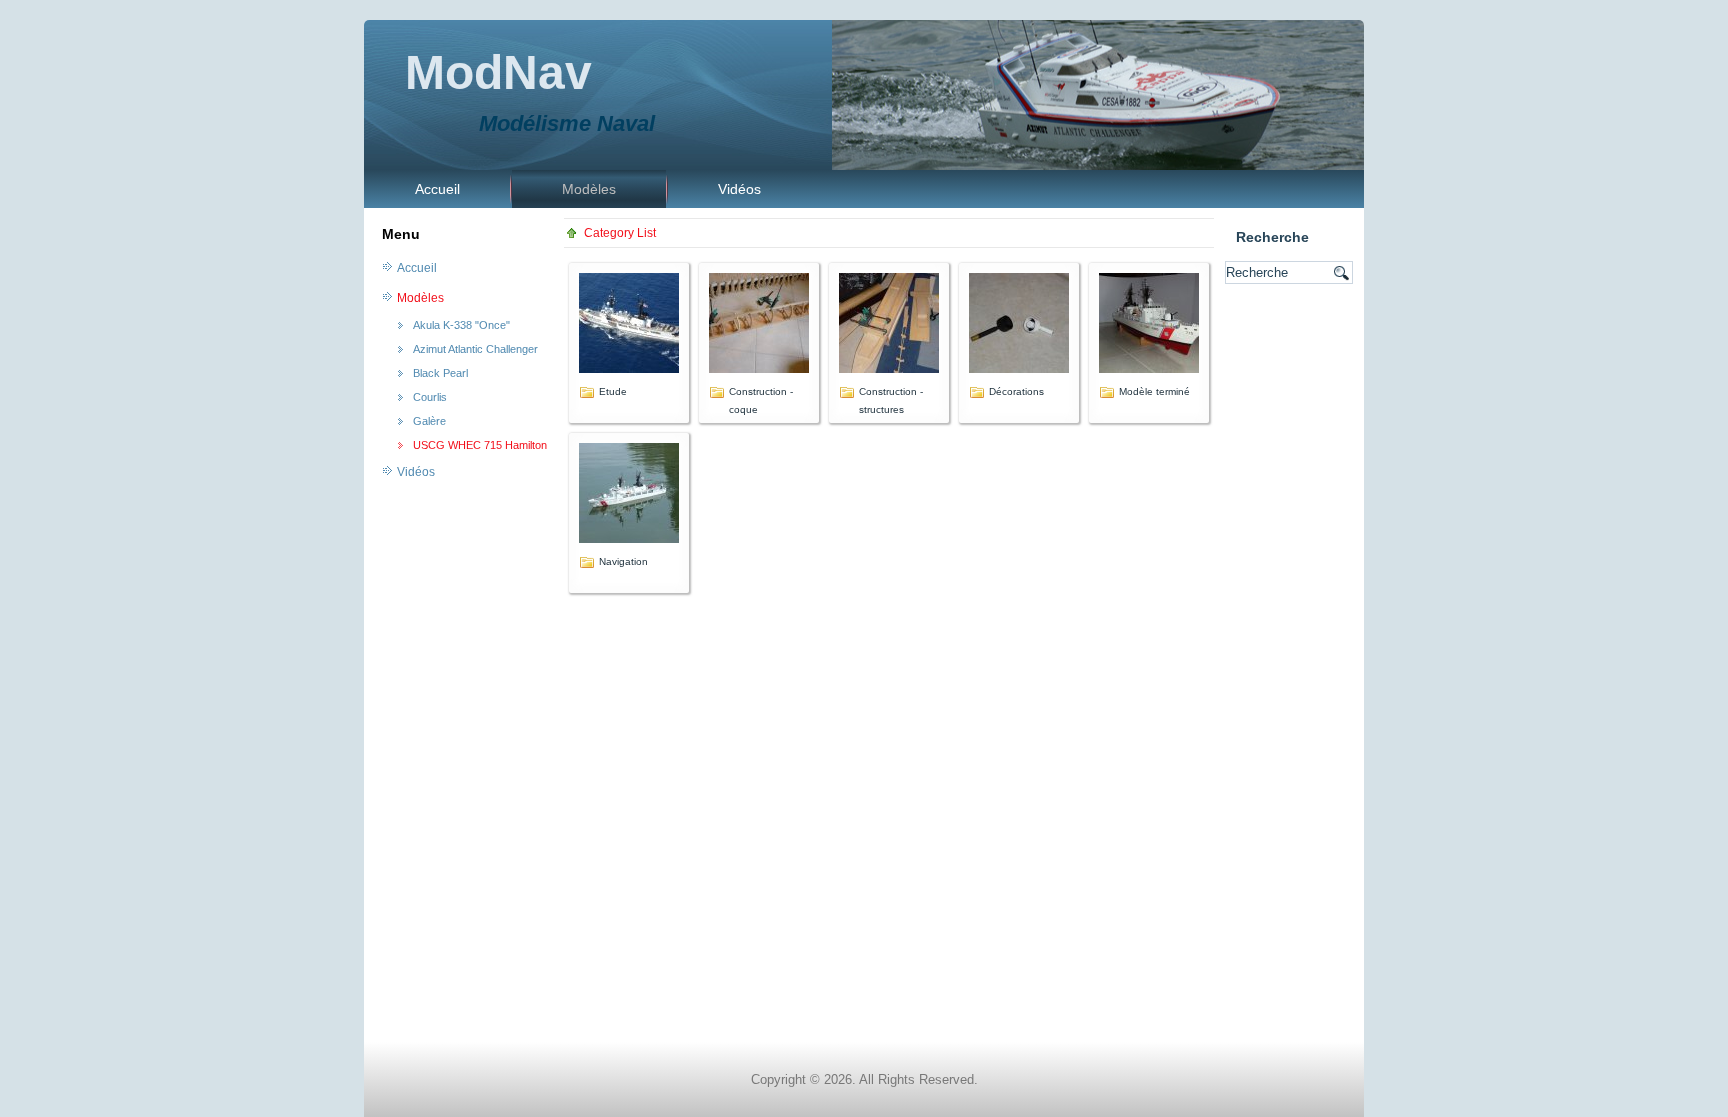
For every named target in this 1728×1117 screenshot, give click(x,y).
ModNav (498, 72)
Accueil (437, 189)
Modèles (589, 189)
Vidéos (739, 189)
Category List (620, 233)
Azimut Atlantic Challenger (475, 349)
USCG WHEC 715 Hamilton (480, 445)
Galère (429, 421)
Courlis (430, 397)
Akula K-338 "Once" (461, 325)
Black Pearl (440, 373)
